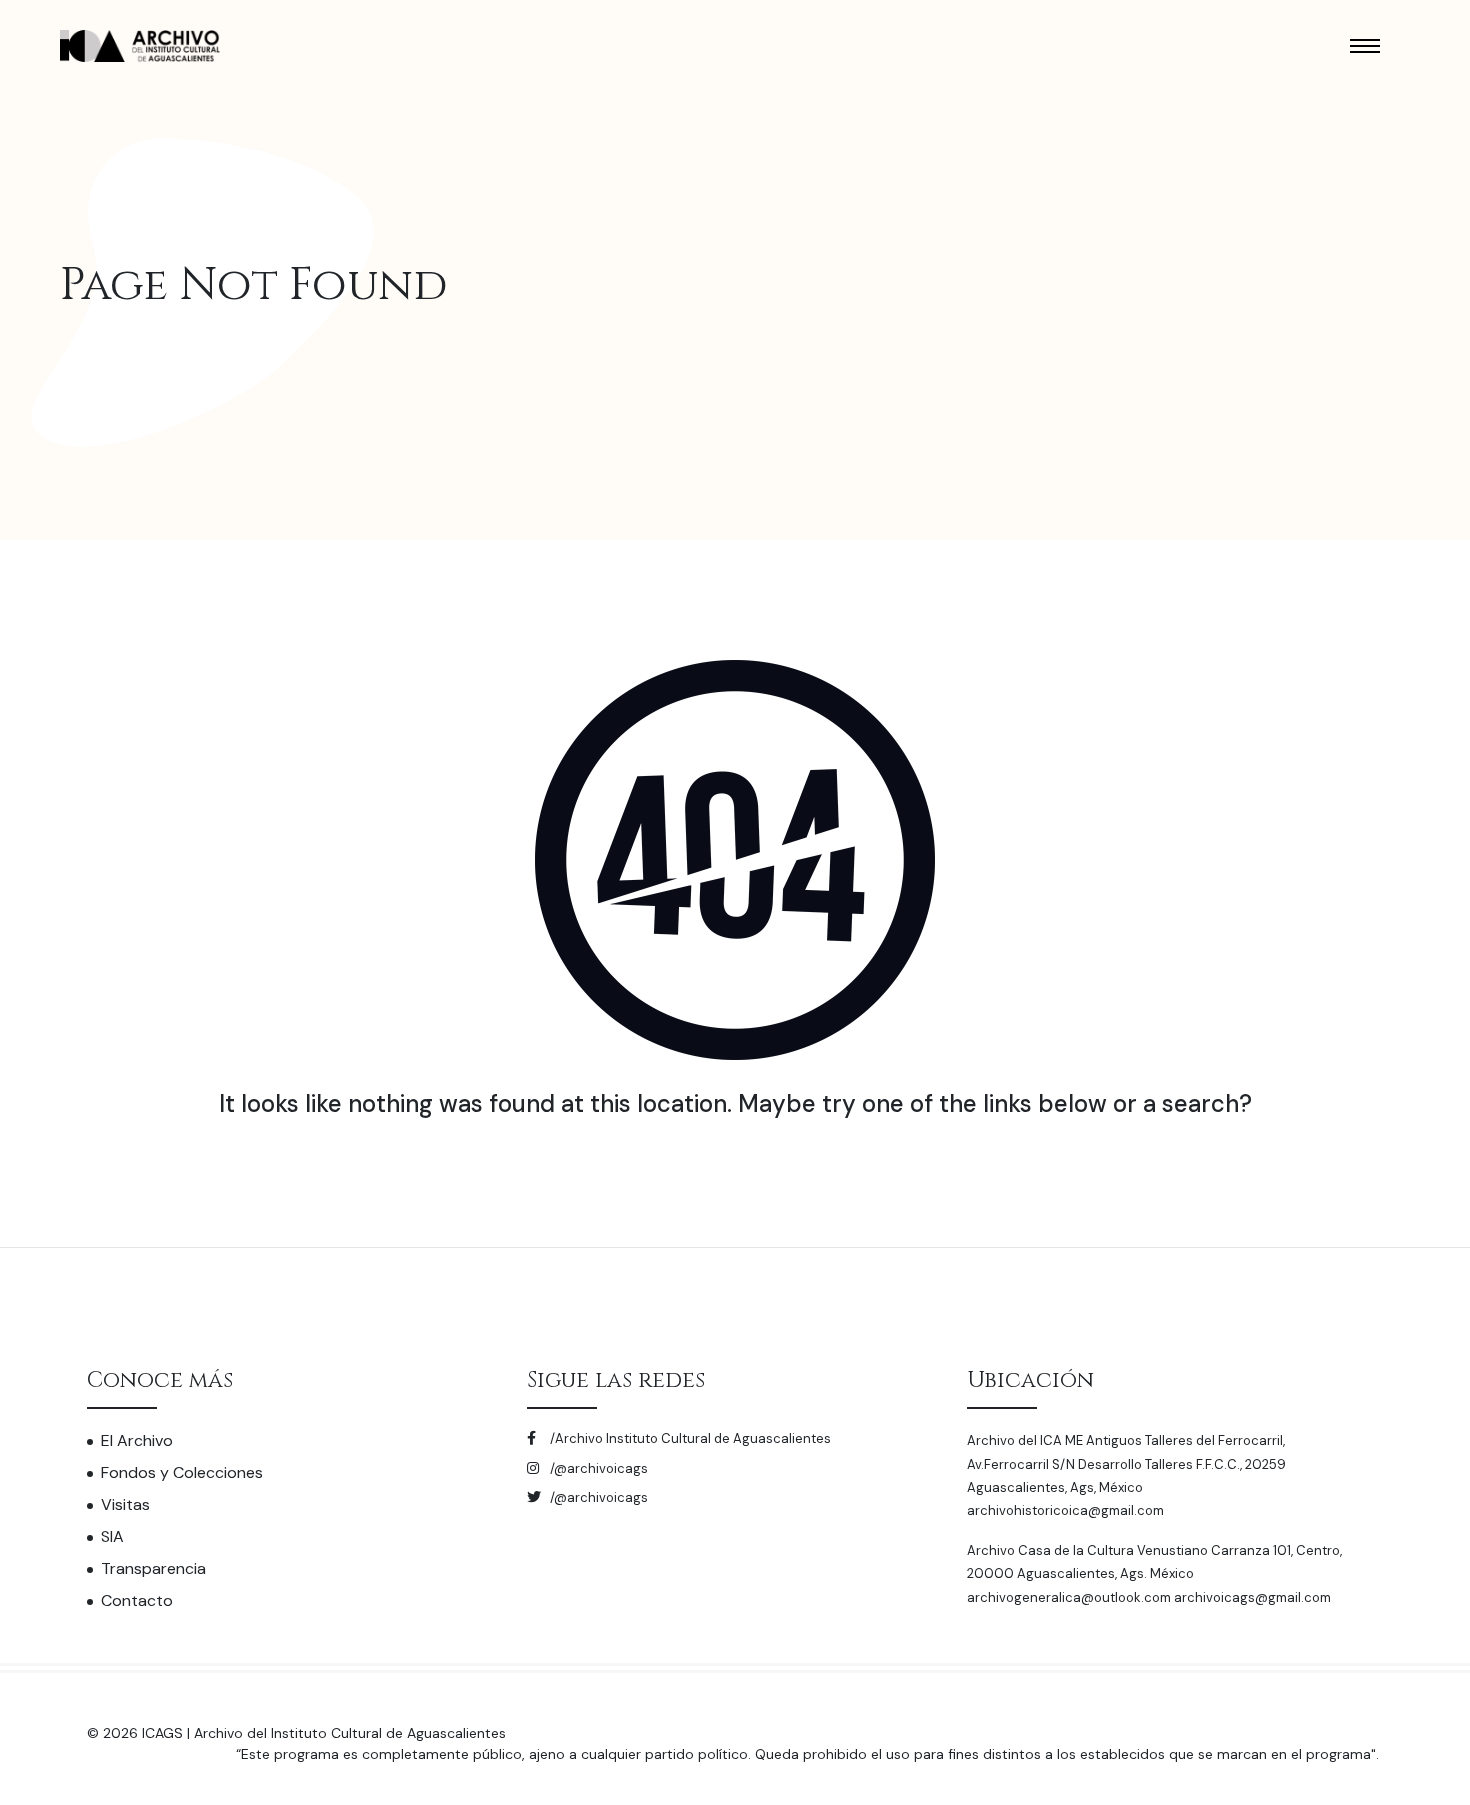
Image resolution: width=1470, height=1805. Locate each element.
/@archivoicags (597, 1468)
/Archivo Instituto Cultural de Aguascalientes (689, 1438)
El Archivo (137, 1440)
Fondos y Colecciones (182, 1472)
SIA (112, 1536)
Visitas (125, 1504)
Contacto (137, 1600)
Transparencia (153, 1568)
